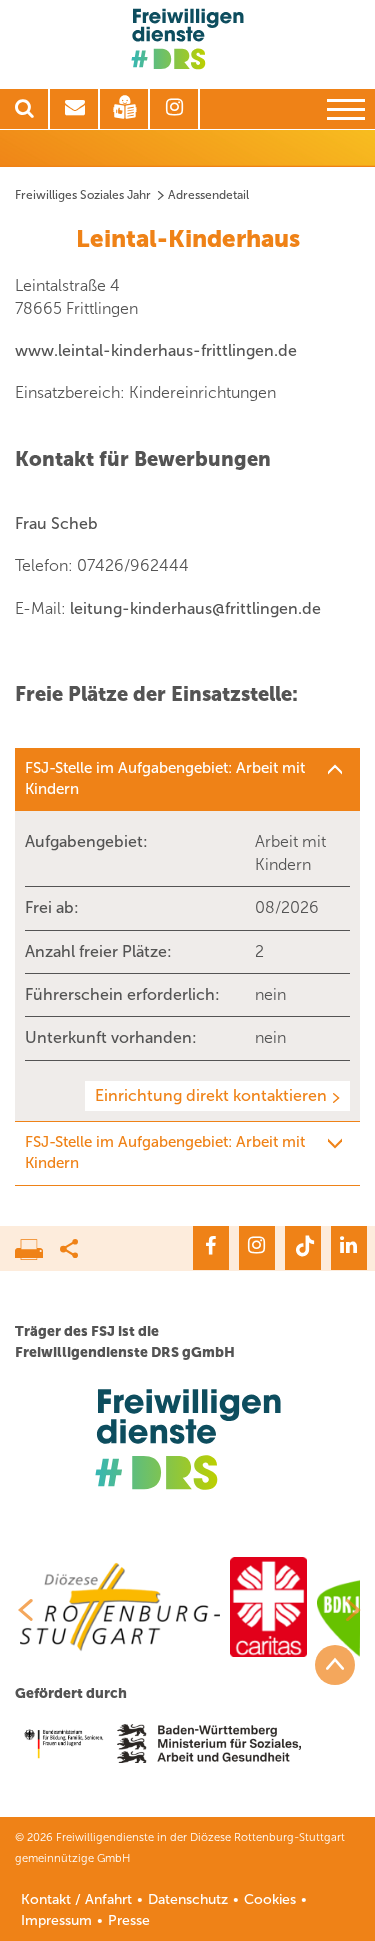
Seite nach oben (335, 1665)
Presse (129, 1920)
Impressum (56, 1920)
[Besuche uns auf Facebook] (211, 1248)
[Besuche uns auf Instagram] (257, 1248)
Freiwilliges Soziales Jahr (83, 195)
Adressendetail (208, 195)
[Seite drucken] (37, 1244)
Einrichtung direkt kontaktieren (211, 1095)
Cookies (270, 1899)
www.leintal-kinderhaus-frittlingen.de (156, 350)
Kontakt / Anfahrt (76, 1899)
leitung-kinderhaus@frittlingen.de (195, 608)
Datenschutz (188, 1899)
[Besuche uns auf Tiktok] (303, 1248)
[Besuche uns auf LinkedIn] (349, 1248)
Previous (18, 1610)
